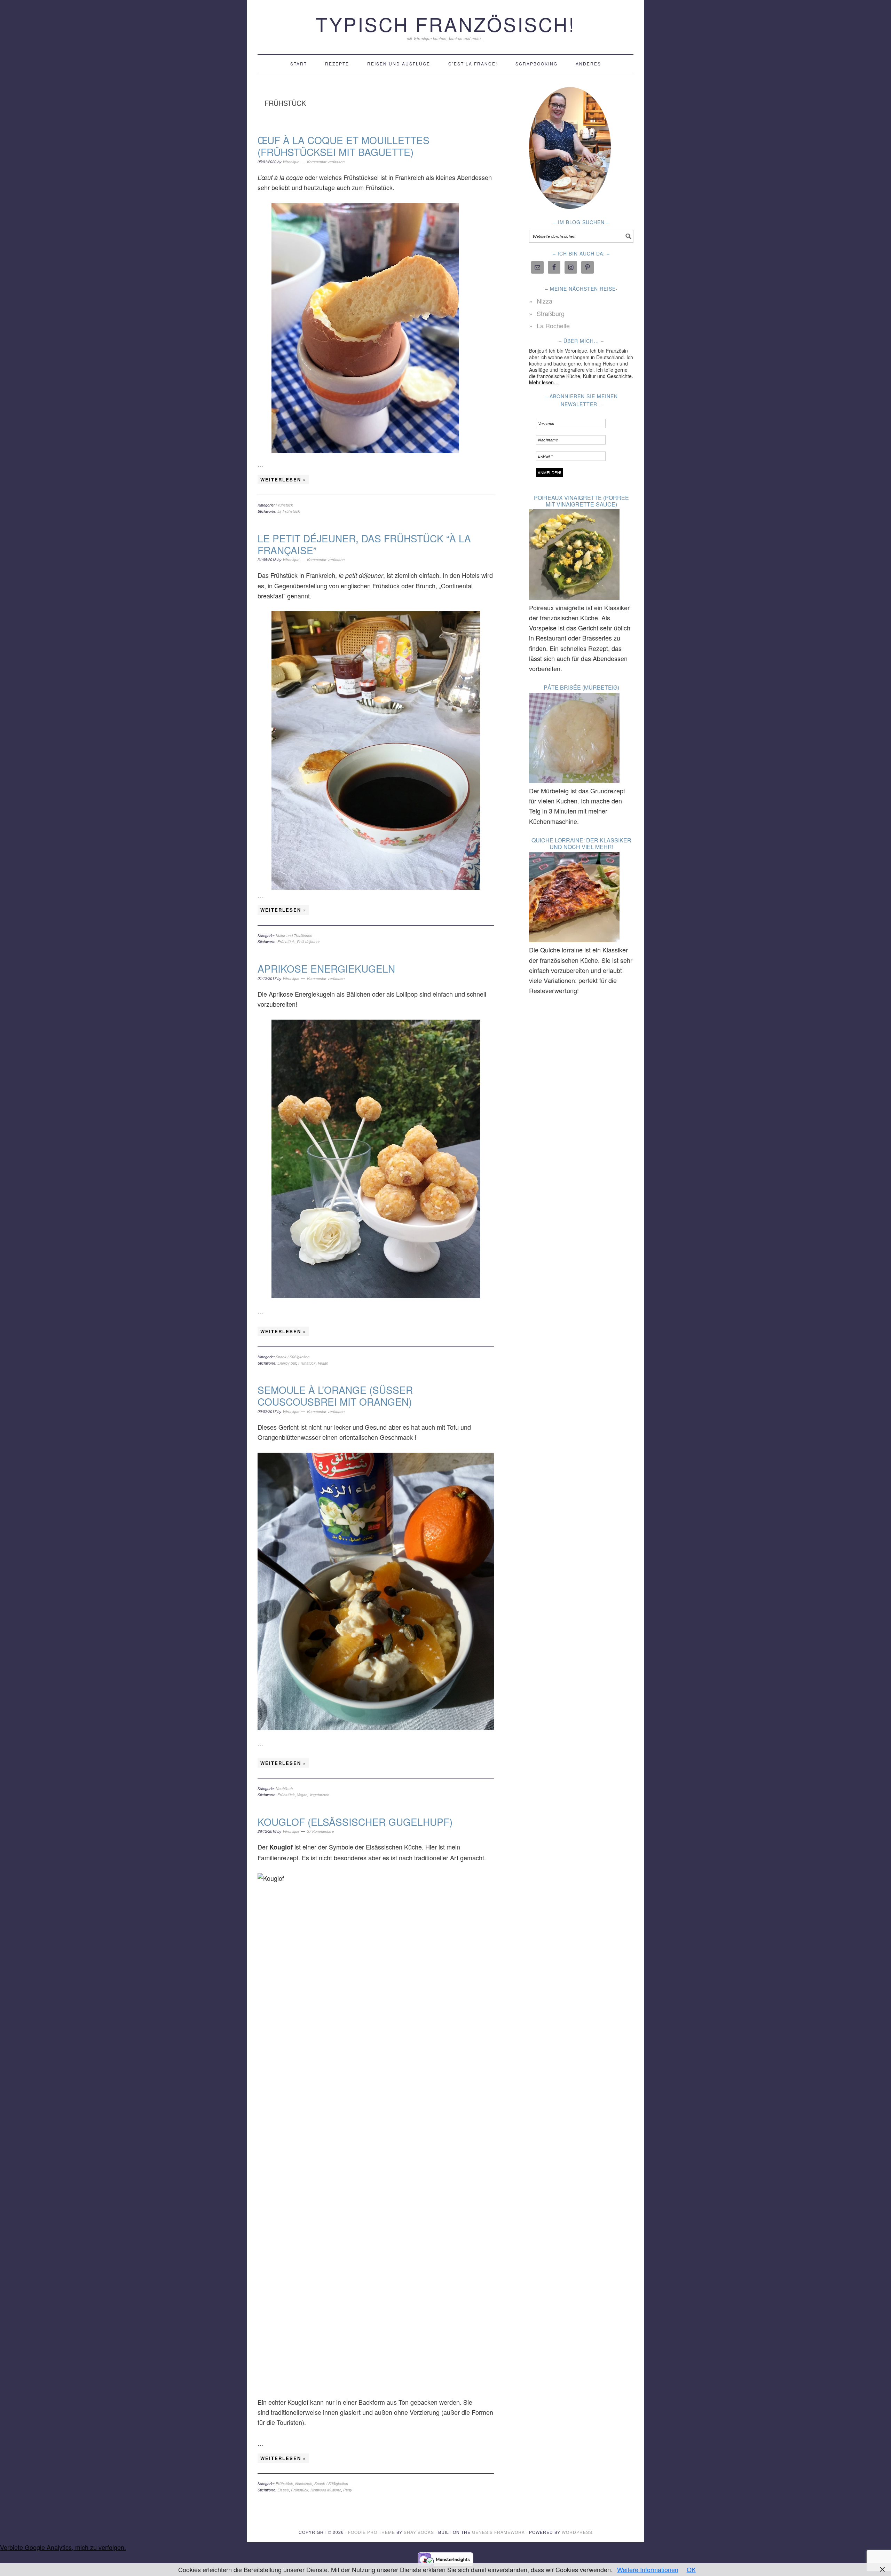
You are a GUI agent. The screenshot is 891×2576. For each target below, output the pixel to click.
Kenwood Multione (326, 2490)
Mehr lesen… (544, 382)
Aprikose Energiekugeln (326, 968)
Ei (279, 511)
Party (348, 2490)
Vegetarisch (319, 1795)
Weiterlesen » (283, 480)
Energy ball (287, 1363)
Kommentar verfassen (326, 162)
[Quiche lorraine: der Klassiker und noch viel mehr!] (574, 898)
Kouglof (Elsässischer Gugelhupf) (355, 1822)
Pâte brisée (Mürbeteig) (581, 687)
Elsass (283, 2490)
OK (691, 2569)
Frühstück (284, 505)
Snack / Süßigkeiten (293, 1357)
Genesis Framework (498, 2532)
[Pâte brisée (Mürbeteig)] (574, 739)
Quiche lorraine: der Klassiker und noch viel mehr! (581, 843)
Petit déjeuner (308, 941)
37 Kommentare (320, 1831)
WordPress (577, 2532)
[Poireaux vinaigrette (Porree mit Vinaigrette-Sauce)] (574, 556)
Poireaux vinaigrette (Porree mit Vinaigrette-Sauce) (581, 501)
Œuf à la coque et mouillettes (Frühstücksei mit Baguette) (344, 146)
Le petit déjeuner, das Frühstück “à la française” (364, 544)
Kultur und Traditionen (294, 936)
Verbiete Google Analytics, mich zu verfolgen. (63, 2547)
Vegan (323, 1363)
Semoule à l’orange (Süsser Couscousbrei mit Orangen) (335, 1396)
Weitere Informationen (648, 2569)
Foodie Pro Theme (372, 2532)
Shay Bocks (419, 2532)
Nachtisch (284, 1788)
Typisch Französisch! (445, 24)
